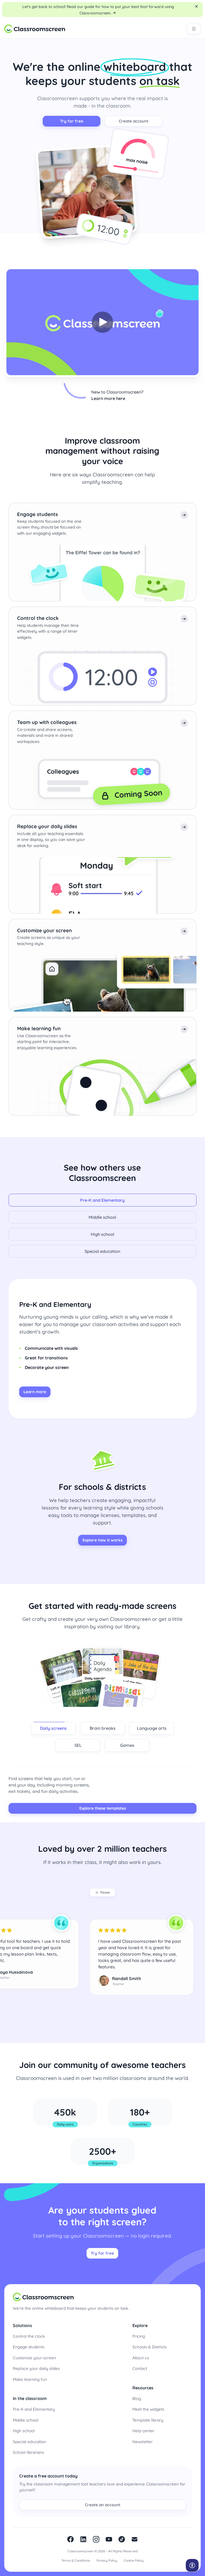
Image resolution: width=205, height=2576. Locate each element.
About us (141, 2358)
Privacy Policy (107, 2560)
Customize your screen (34, 2358)
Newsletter (143, 2442)
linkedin (83, 2539)
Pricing (139, 2336)
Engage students (29, 2347)
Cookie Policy (134, 2560)
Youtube (109, 2539)
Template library (148, 2420)
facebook (70, 2539)
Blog (137, 2399)
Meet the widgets (148, 2409)
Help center (143, 2431)
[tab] (102, 1200)
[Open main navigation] (194, 29)
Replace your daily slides (36, 2368)
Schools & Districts (149, 2347)
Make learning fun (30, 2379)
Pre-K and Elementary (34, 2409)
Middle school (26, 2420)
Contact (140, 2368)
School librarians (28, 2452)
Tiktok (122, 2539)
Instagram (96, 2539)
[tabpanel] (102, 1349)
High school (24, 2431)
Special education (29, 2442)
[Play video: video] (102, 322)
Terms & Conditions (76, 2560)
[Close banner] (196, 6)
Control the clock (29, 2336)
